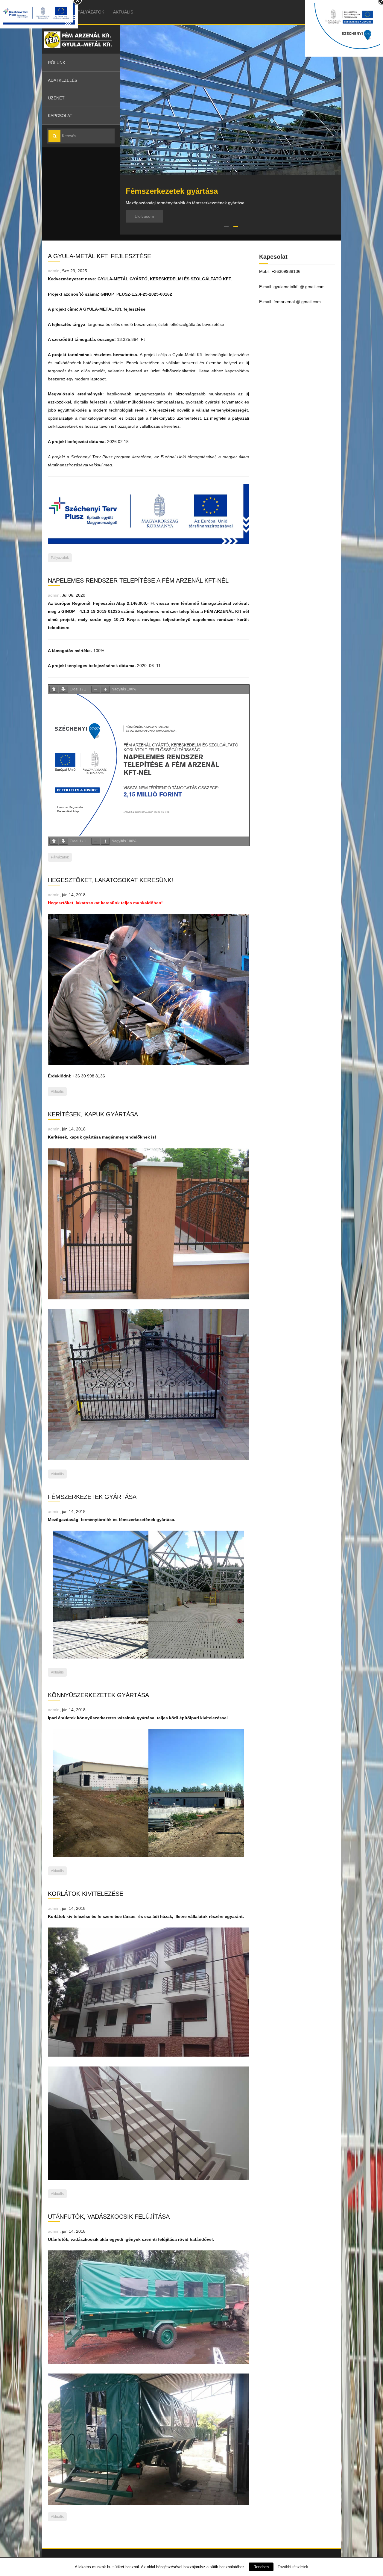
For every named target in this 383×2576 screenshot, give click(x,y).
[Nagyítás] (105, 689)
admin (54, 271)
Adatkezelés (63, 80)
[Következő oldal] (63, 689)
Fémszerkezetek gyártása (92, 1497)
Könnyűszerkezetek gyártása (98, 1695)
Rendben (261, 2567)
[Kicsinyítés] (96, 689)
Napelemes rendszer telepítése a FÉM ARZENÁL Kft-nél (138, 580)
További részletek (293, 2567)
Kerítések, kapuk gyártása (93, 1114)
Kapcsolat (60, 116)
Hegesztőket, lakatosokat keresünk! (111, 880)
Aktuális (123, 12)
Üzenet (56, 98)
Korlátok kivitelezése (86, 1894)
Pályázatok (91, 12)
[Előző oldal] (54, 689)
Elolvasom (144, 216)
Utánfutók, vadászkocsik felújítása (109, 2217)
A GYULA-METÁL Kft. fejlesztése (99, 256)
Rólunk (57, 63)
